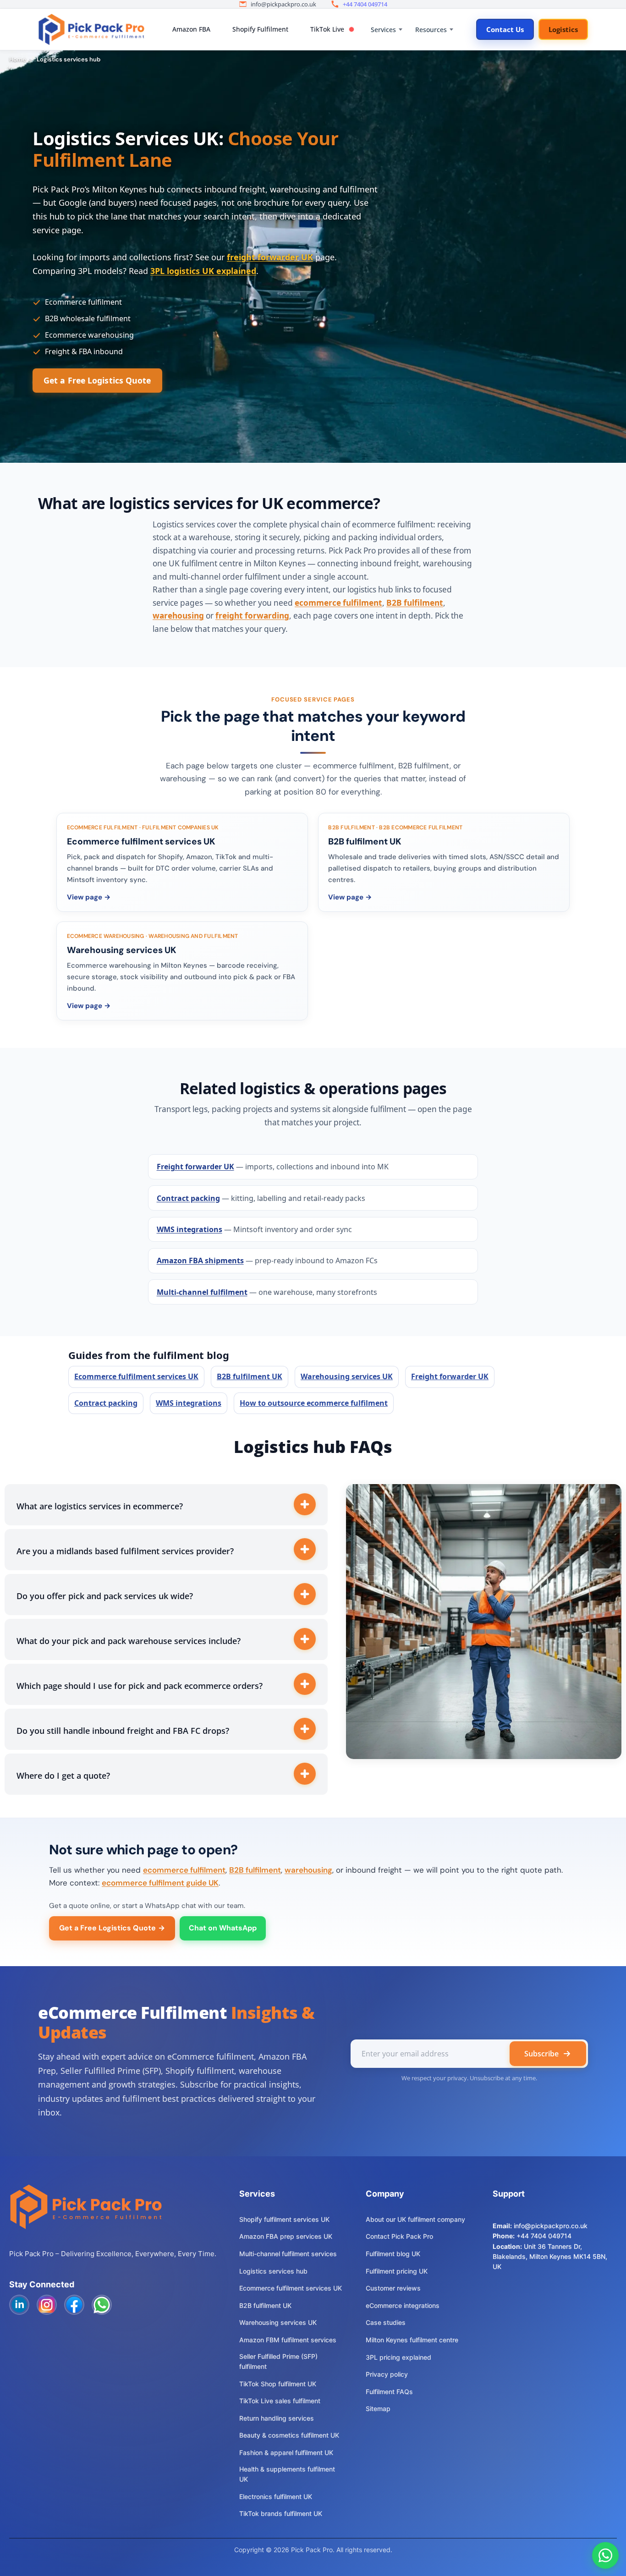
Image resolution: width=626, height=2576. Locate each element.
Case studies (386, 2322)
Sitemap (378, 2409)
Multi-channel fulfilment (202, 1292)
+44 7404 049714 (365, 4)
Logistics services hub (273, 2271)
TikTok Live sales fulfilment (280, 2401)
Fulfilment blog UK (393, 2254)
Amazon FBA (191, 29)
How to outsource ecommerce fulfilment (314, 1403)
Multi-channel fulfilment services (288, 2254)
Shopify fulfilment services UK (284, 2219)
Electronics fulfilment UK (276, 2497)
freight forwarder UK (270, 257)
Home (18, 59)
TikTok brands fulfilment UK (281, 2513)
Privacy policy (387, 2374)
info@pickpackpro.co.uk (551, 2226)
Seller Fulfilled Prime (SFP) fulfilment (278, 2361)
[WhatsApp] (102, 2305)
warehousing (178, 616)
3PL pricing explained (398, 2357)
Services (383, 30)
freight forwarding (252, 616)
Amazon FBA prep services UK (286, 2236)
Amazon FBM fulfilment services (288, 2340)
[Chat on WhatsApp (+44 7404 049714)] (605, 2555)
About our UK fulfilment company (415, 2219)
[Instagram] (47, 2305)
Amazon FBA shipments (200, 1261)
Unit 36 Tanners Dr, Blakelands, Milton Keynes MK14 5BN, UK (550, 2257)
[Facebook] (74, 2305)
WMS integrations (189, 1229)
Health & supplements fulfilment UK (287, 2474)
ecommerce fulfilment (338, 603)
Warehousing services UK (347, 1376)
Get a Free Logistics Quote (97, 380)
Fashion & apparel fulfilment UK (286, 2453)
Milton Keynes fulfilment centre (412, 2340)
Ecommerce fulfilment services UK (136, 1376)
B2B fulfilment (415, 603)
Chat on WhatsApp (223, 1928)
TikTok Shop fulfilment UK (278, 2384)
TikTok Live (327, 29)
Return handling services (277, 2418)
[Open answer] (305, 1504)
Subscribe (541, 2054)
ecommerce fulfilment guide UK (160, 1883)
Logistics (563, 29)
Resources (431, 30)
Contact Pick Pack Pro (399, 2236)
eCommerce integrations (403, 2305)
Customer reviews (393, 2288)
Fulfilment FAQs (389, 2392)
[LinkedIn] (19, 2305)
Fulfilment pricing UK (397, 2271)
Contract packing (188, 1198)
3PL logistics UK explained (203, 271)
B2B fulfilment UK (250, 1376)
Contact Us (505, 29)
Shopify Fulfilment (260, 29)
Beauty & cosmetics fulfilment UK (289, 2435)
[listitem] (182, 862)
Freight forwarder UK (195, 1167)
